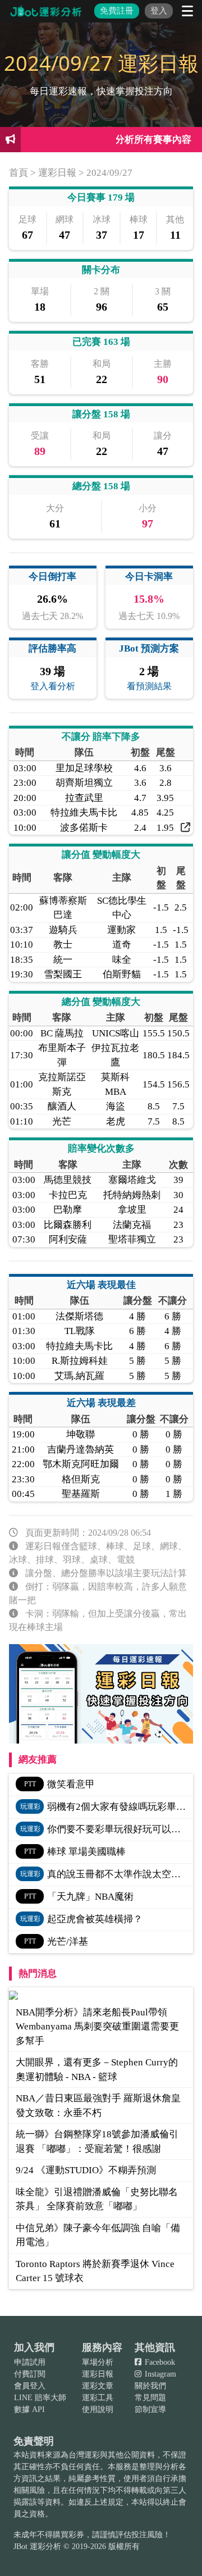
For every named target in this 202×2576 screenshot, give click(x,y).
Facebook (159, 2362)
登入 (159, 11)
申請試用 (30, 2362)
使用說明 (98, 2409)
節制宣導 (150, 2409)
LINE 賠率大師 (40, 2398)
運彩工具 (98, 2398)
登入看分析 (53, 686)
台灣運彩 (84, 2455)
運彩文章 (98, 2386)
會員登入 (30, 2386)
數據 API (29, 2409)
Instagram (159, 2374)
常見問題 (150, 2398)
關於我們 (150, 2386)
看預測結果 (149, 686)
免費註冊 (117, 11)
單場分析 (98, 2362)
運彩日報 (98, 2374)
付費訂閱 (30, 2374)
